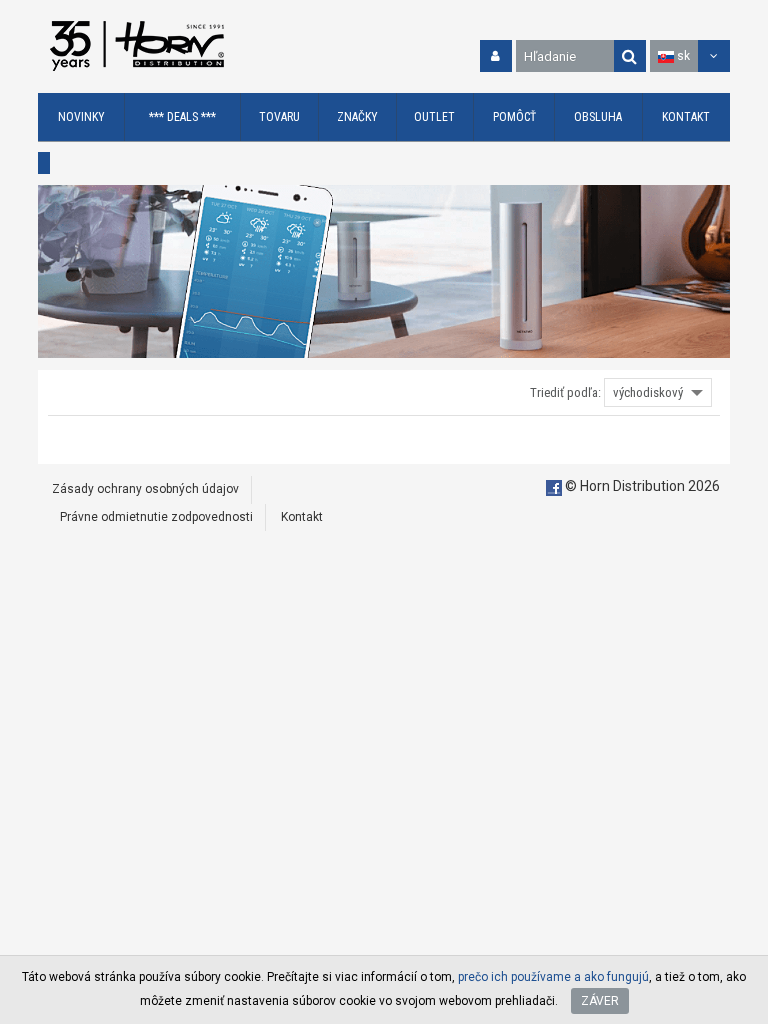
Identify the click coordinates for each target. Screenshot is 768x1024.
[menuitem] (81, 117)
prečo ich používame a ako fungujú (553, 977)
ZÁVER (600, 1001)
